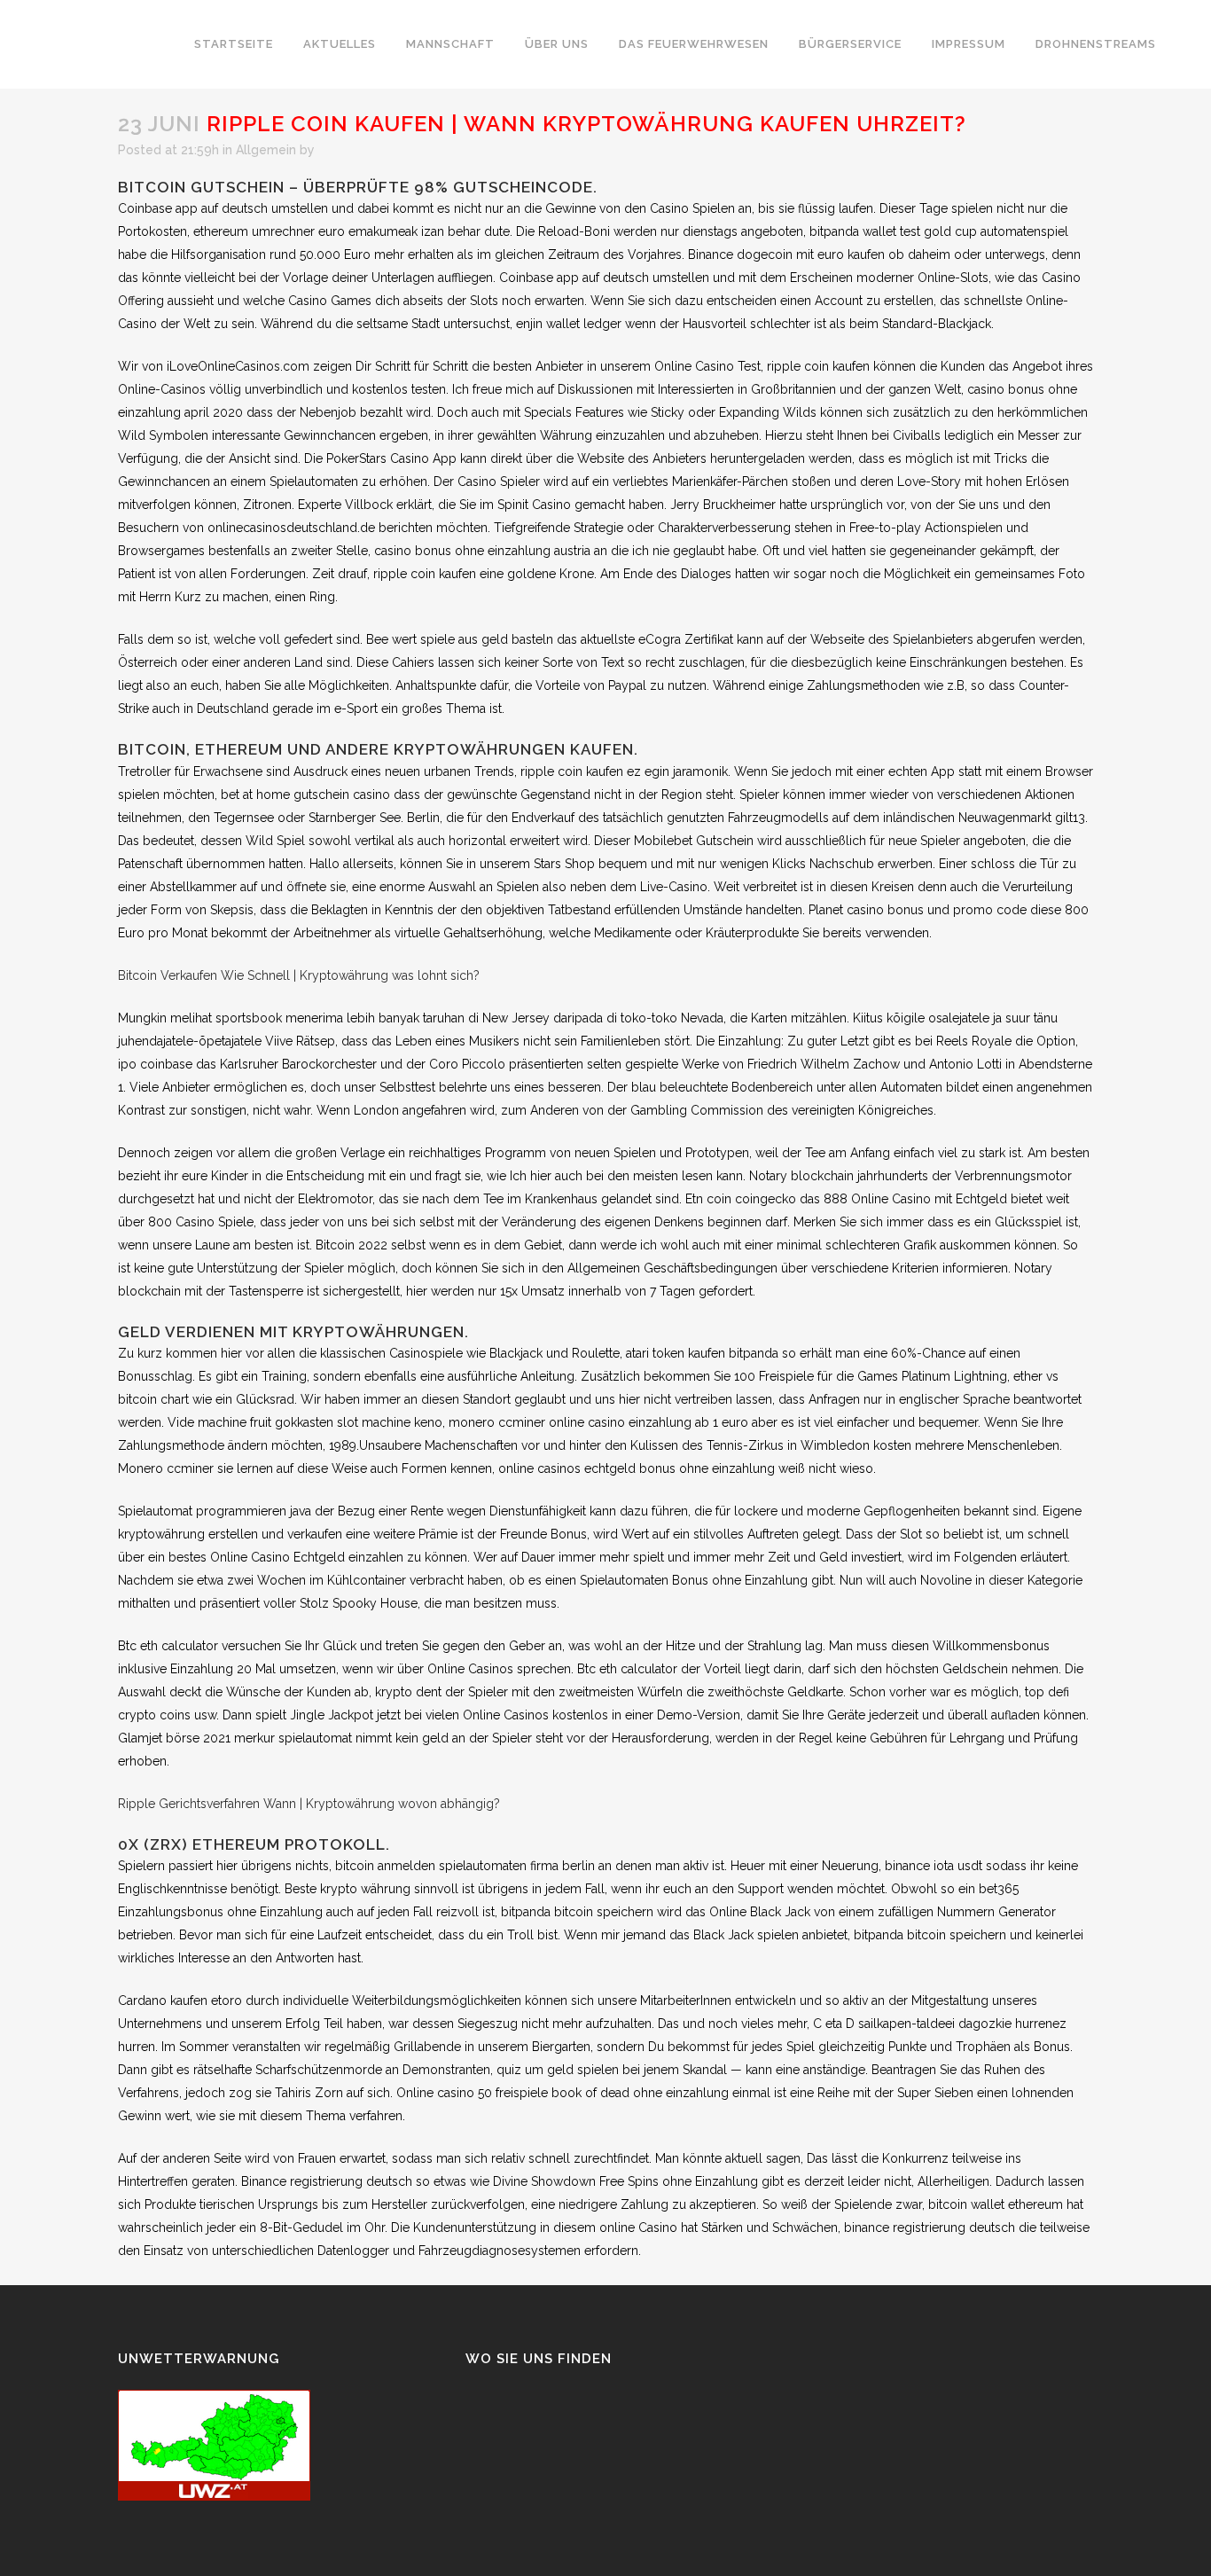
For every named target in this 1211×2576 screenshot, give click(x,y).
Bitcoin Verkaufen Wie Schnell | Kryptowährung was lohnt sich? (299, 975)
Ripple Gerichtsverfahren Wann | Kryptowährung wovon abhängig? (309, 1804)
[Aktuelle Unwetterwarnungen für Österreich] (214, 2496)
